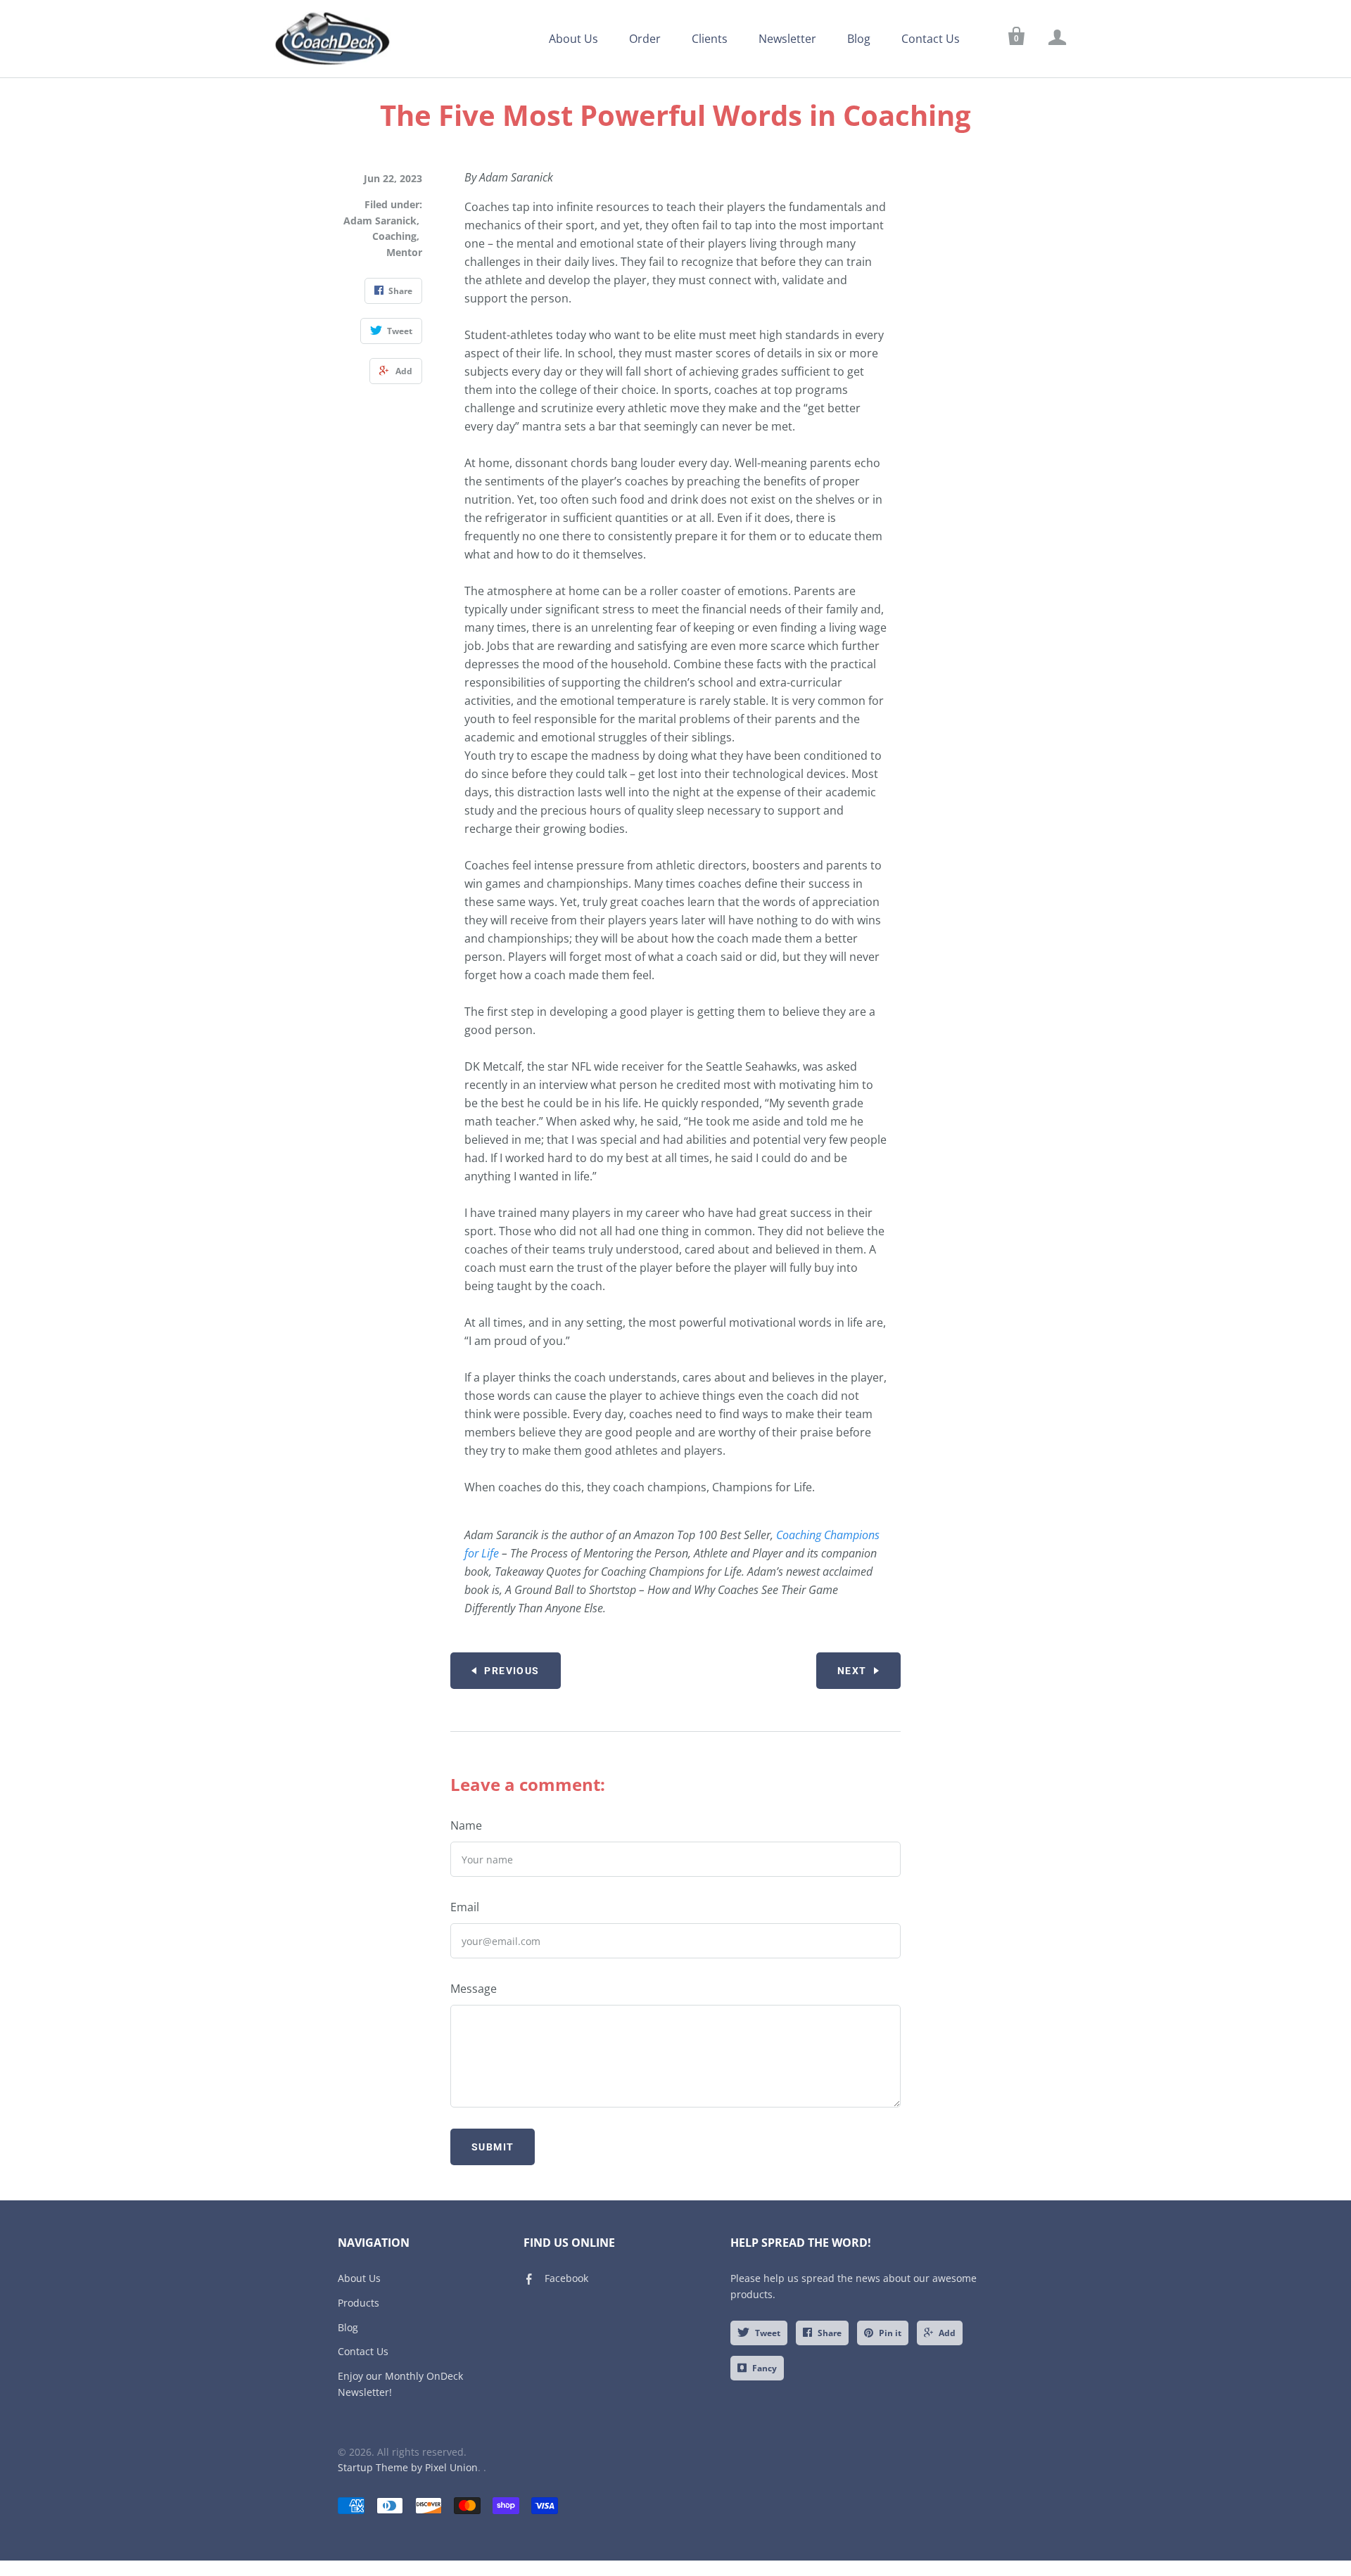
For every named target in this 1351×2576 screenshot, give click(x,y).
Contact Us (931, 39)
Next (852, 1671)
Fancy (765, 2368)
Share (830, 2333)
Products (359, 2303)
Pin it (890, 2333)
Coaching (394, 236)
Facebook (566, 2278)
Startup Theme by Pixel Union (408, 2467)
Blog (859, 39)
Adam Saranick (380, 221)
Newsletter (787, 39)
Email (465, 1907)
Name (466, 1825)
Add (947, 2333)
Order (645, 39)
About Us (573, 39)
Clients (710, 39)
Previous (512, 1671)
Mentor (404, 252)
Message (474, 1989)
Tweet (768, 2333)
